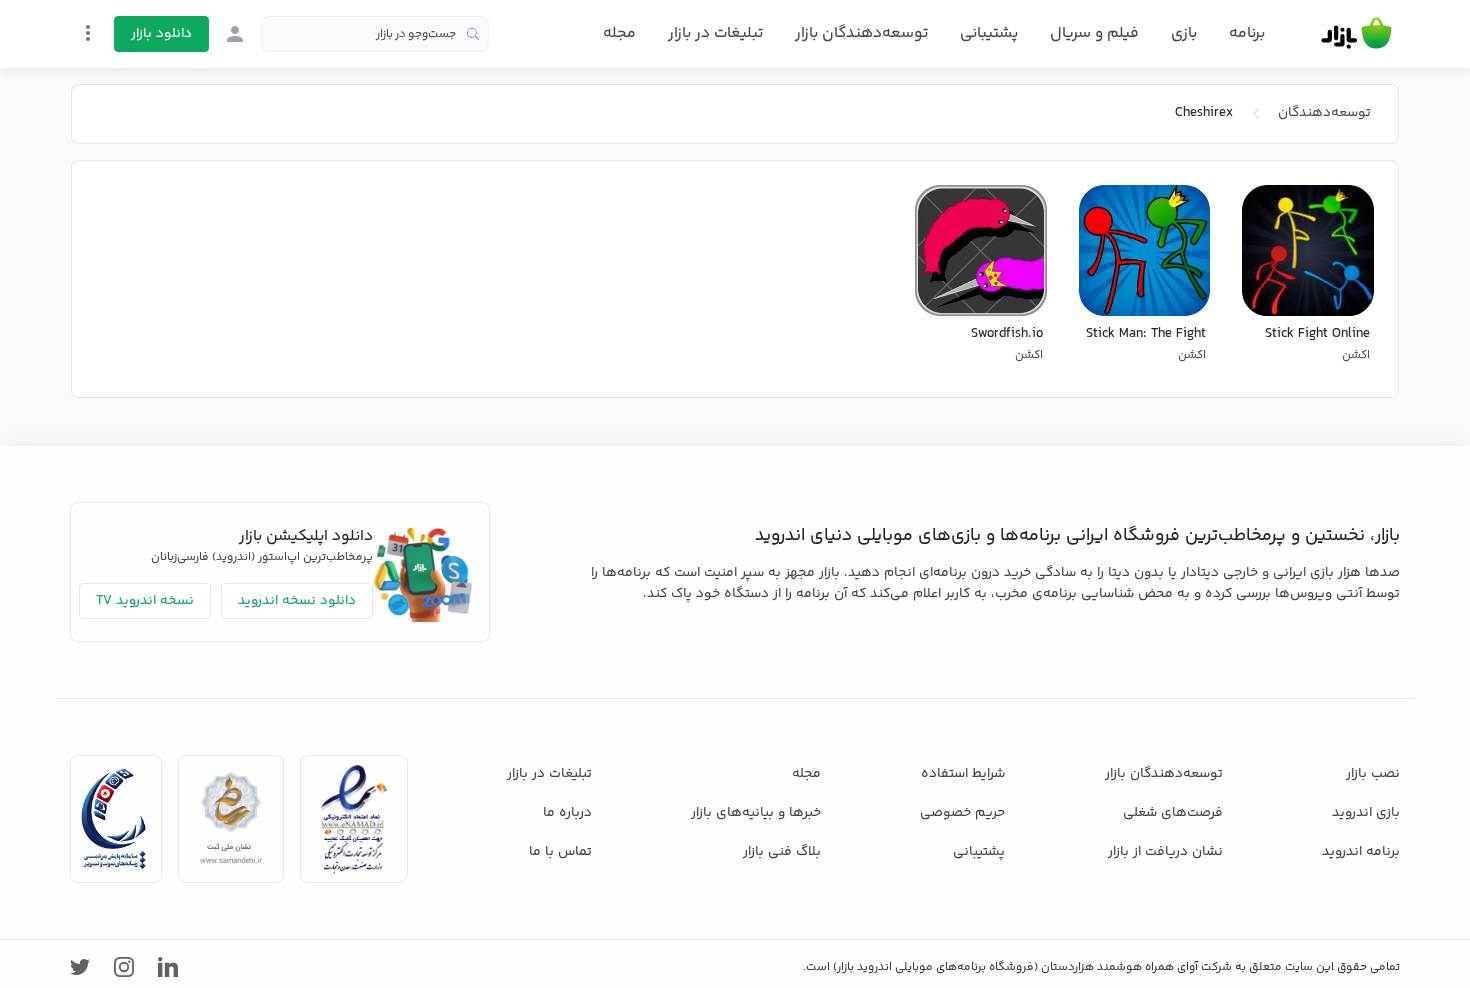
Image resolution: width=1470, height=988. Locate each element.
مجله (619, 33)
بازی (1184, 34)
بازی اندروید (1366, 813)
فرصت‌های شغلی (1173, 813)
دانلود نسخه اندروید (297, 601)
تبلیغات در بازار (715, 33)
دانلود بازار (161, 34)
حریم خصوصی (962, 813)
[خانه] (1356, 34)
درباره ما (567, 813)
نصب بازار (1373, 774)
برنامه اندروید (1361, 852)
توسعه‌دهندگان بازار (861, 33)
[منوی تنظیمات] (88, 33)
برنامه (1247, 34)
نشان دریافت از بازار (1165, 852)
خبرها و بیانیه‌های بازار (756, 813)
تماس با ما (560, 852)
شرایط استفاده (963, 774)
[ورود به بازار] (235, 34)
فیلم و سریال (1094, 33)
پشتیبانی (989, 33)
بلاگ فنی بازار (782, 852)
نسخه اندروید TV (145, 601)
